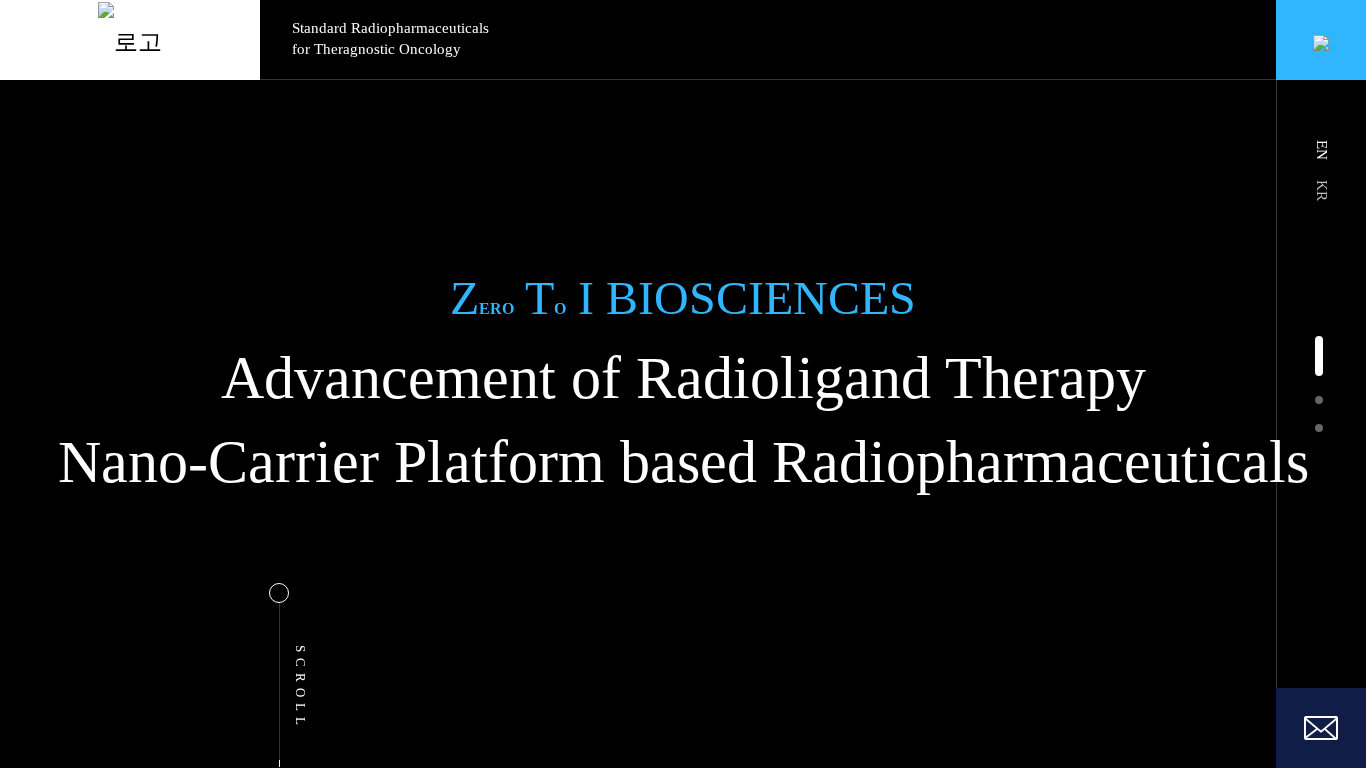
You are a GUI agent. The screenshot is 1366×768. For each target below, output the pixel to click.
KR (1322, 190)
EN (1322, 150)
